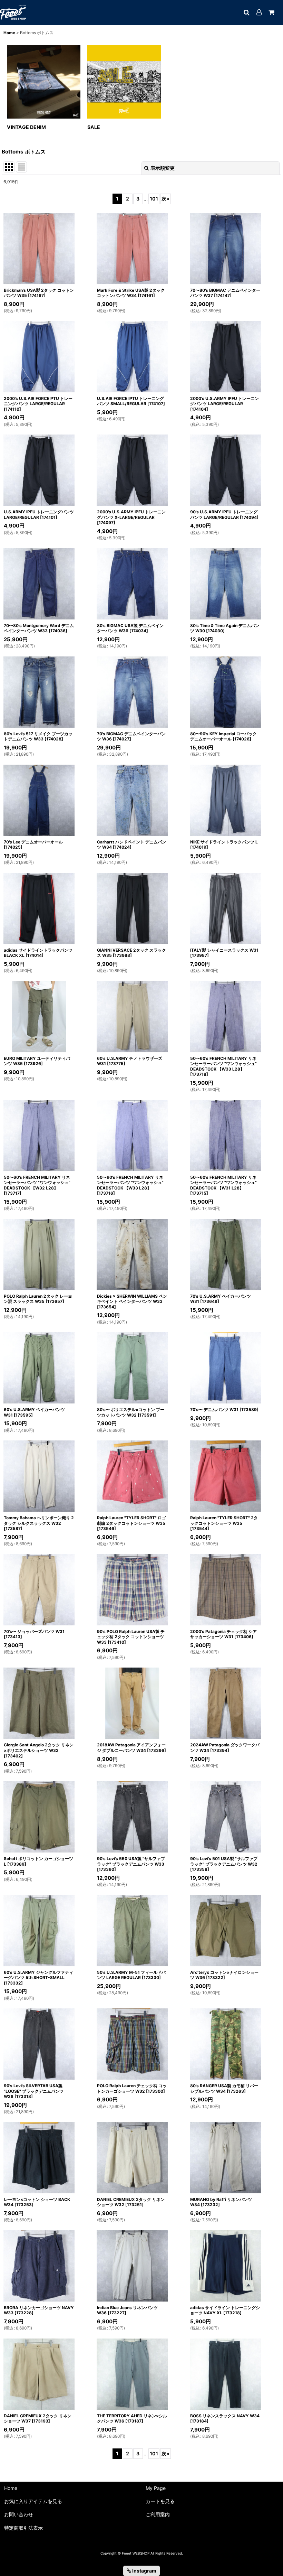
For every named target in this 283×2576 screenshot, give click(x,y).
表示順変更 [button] (163, 168)
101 (154, 199)
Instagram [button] (144, 2571)
